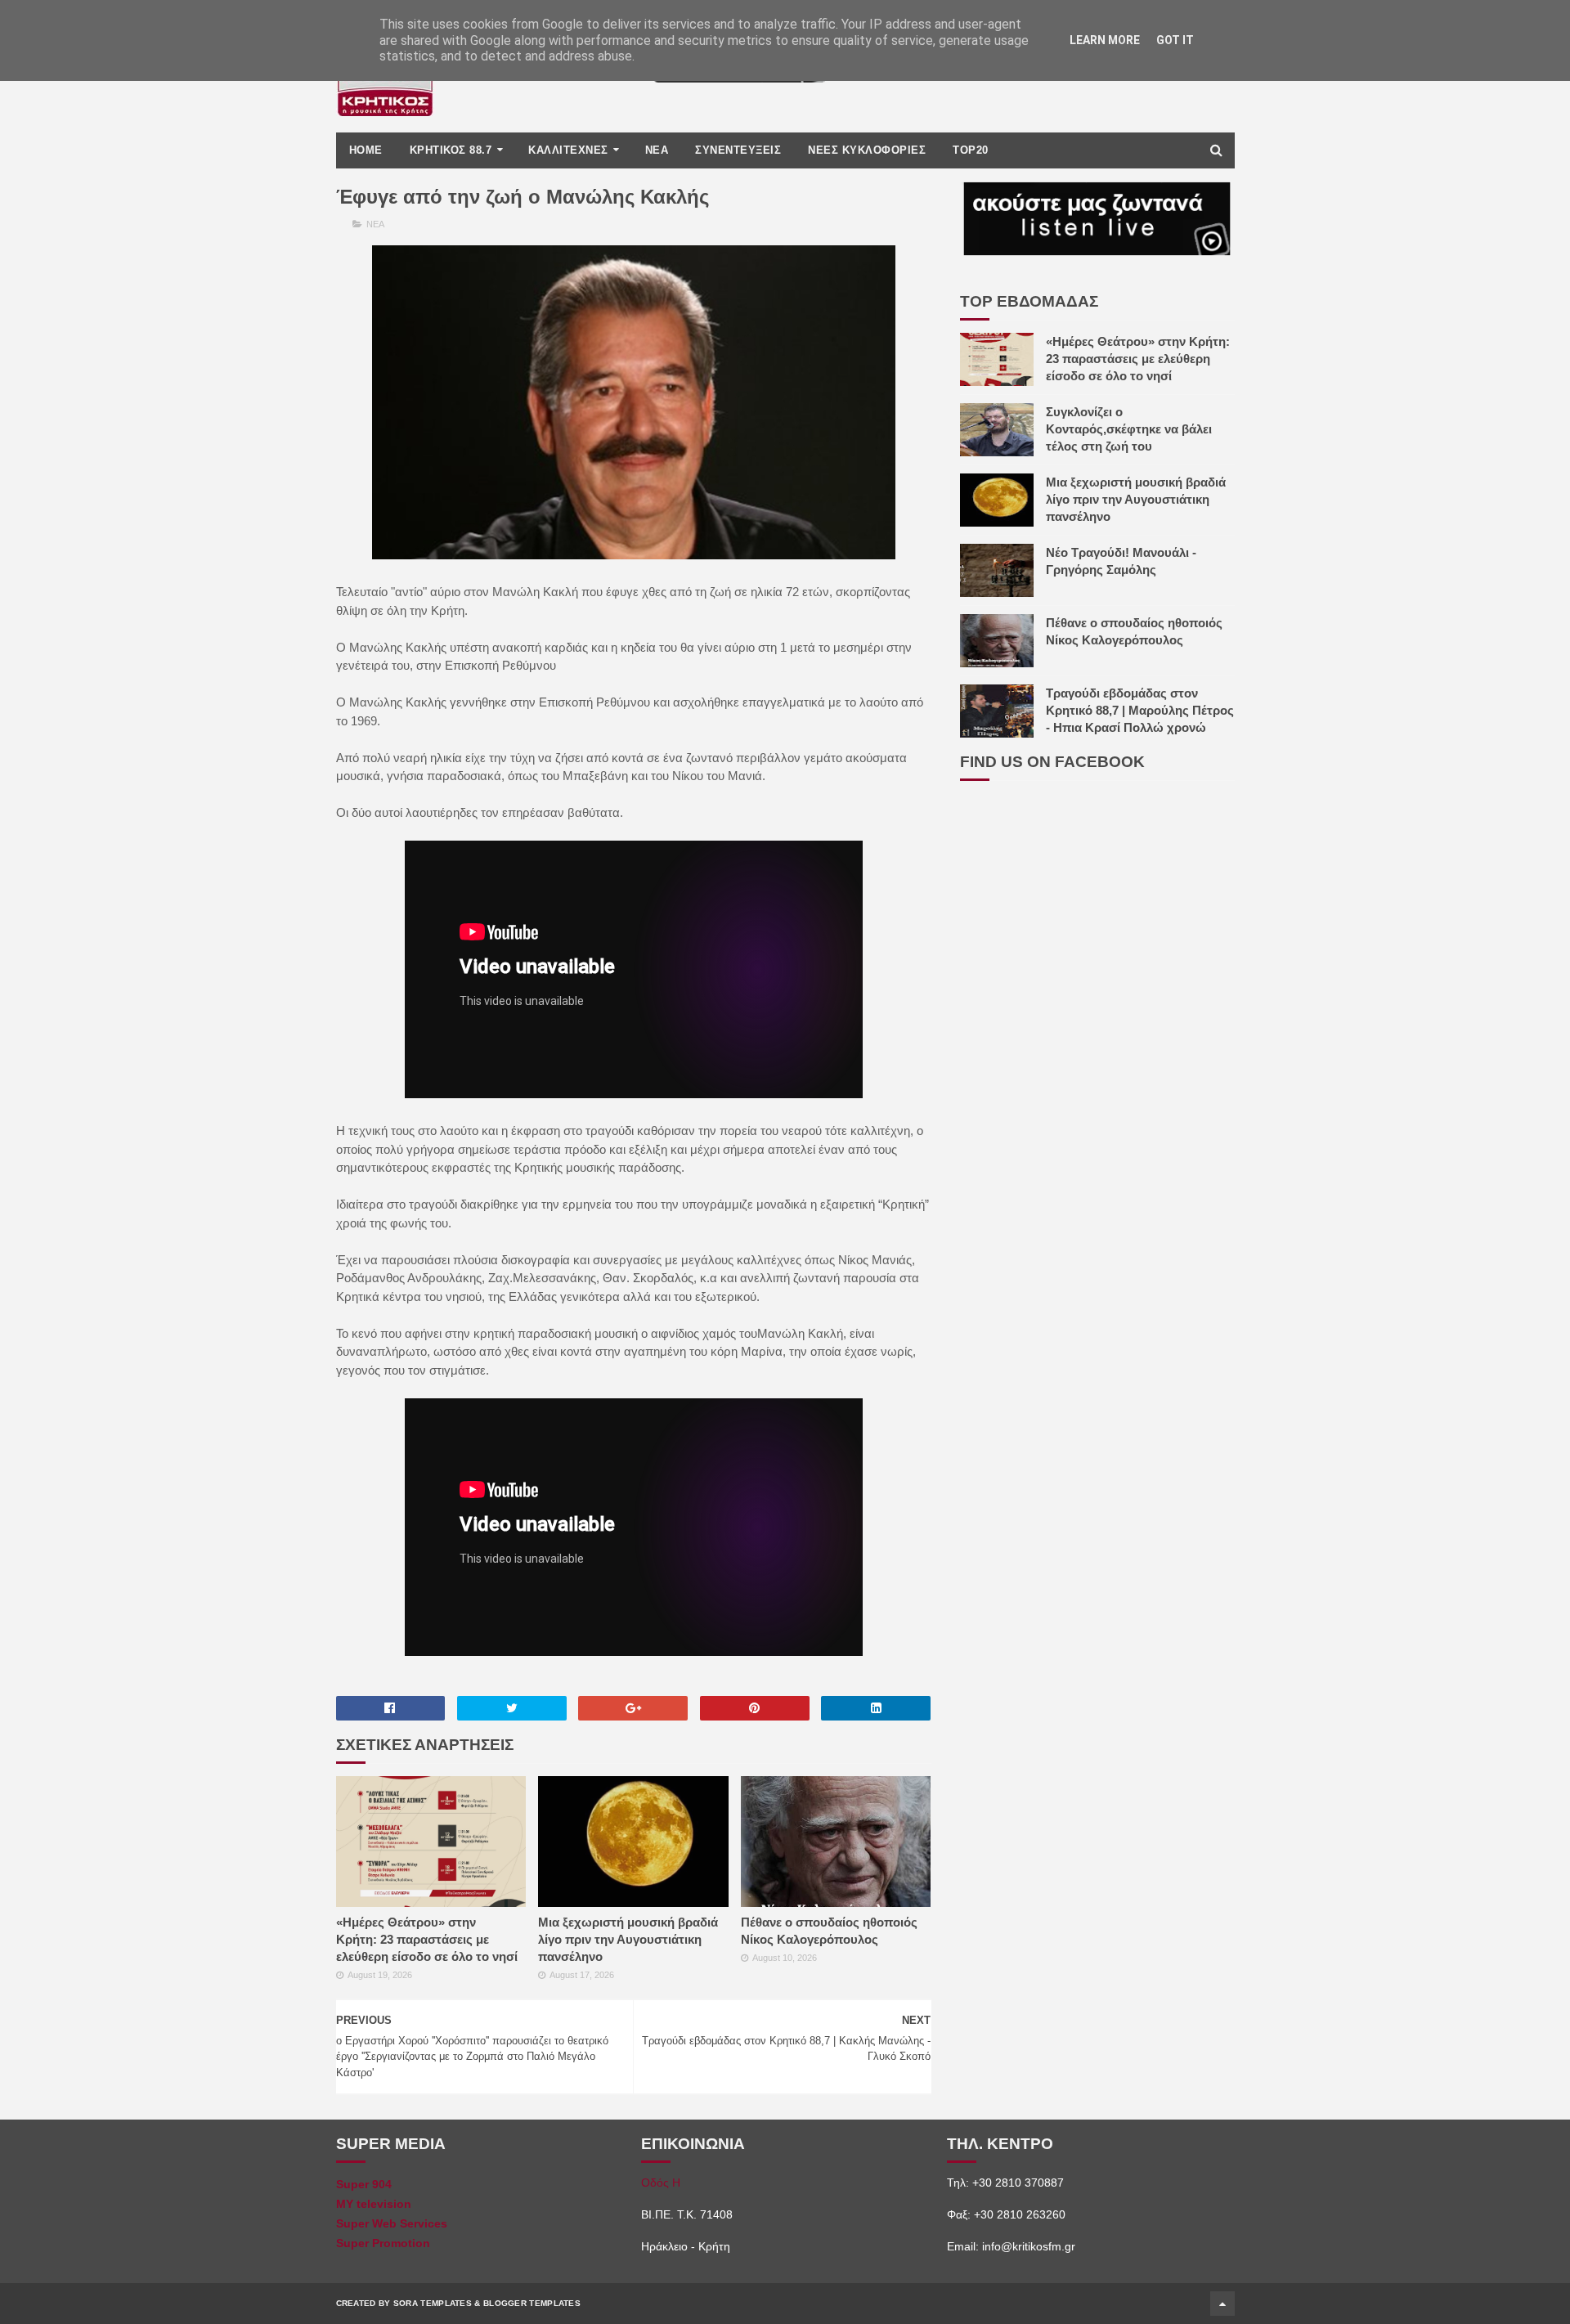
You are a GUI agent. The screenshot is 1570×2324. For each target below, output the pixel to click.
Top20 (971, 150)
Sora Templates (433, 2303)
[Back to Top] (1222, 2304)
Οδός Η (661, 2183)
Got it (1175, 40)
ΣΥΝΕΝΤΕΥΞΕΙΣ (738, 150)
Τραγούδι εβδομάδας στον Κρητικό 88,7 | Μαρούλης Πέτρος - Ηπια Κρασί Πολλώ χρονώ (1140, 710)
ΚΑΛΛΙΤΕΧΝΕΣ (568, 150)
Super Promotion (383, 2243)
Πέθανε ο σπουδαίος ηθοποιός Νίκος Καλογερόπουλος (829, 1931)
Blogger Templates (532, 2303)
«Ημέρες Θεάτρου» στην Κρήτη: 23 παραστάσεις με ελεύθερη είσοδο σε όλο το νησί (427, 1939)
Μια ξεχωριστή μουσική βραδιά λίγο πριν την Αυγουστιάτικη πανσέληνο (628, 1939)
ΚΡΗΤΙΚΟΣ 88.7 (451, 150)
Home (366, 150)
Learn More (1105, 40)
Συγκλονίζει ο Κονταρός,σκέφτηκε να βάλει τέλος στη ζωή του (1129, 429)
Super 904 (364, 2184)
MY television (374, 2204)
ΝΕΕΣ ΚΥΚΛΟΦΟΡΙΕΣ (867, 150)
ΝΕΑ (657, 150)
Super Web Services (392, 2223)
